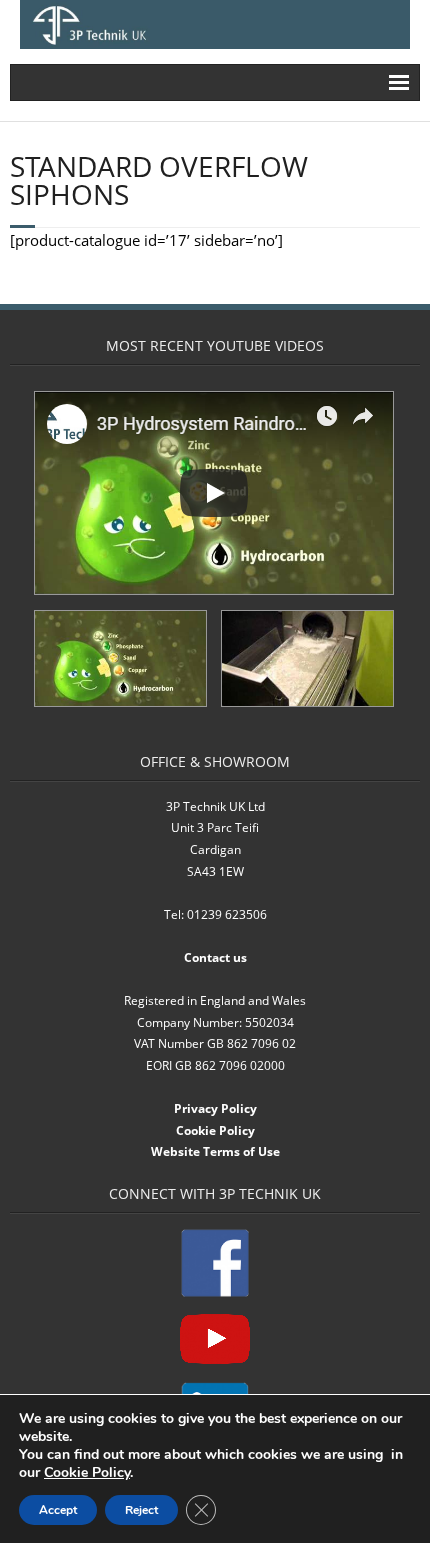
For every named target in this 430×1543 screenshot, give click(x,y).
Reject (141, 1510)
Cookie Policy (215, 1130)
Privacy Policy (215, 1108)
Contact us (215, 957)
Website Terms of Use (215, 1151)
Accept (58, 1510)
